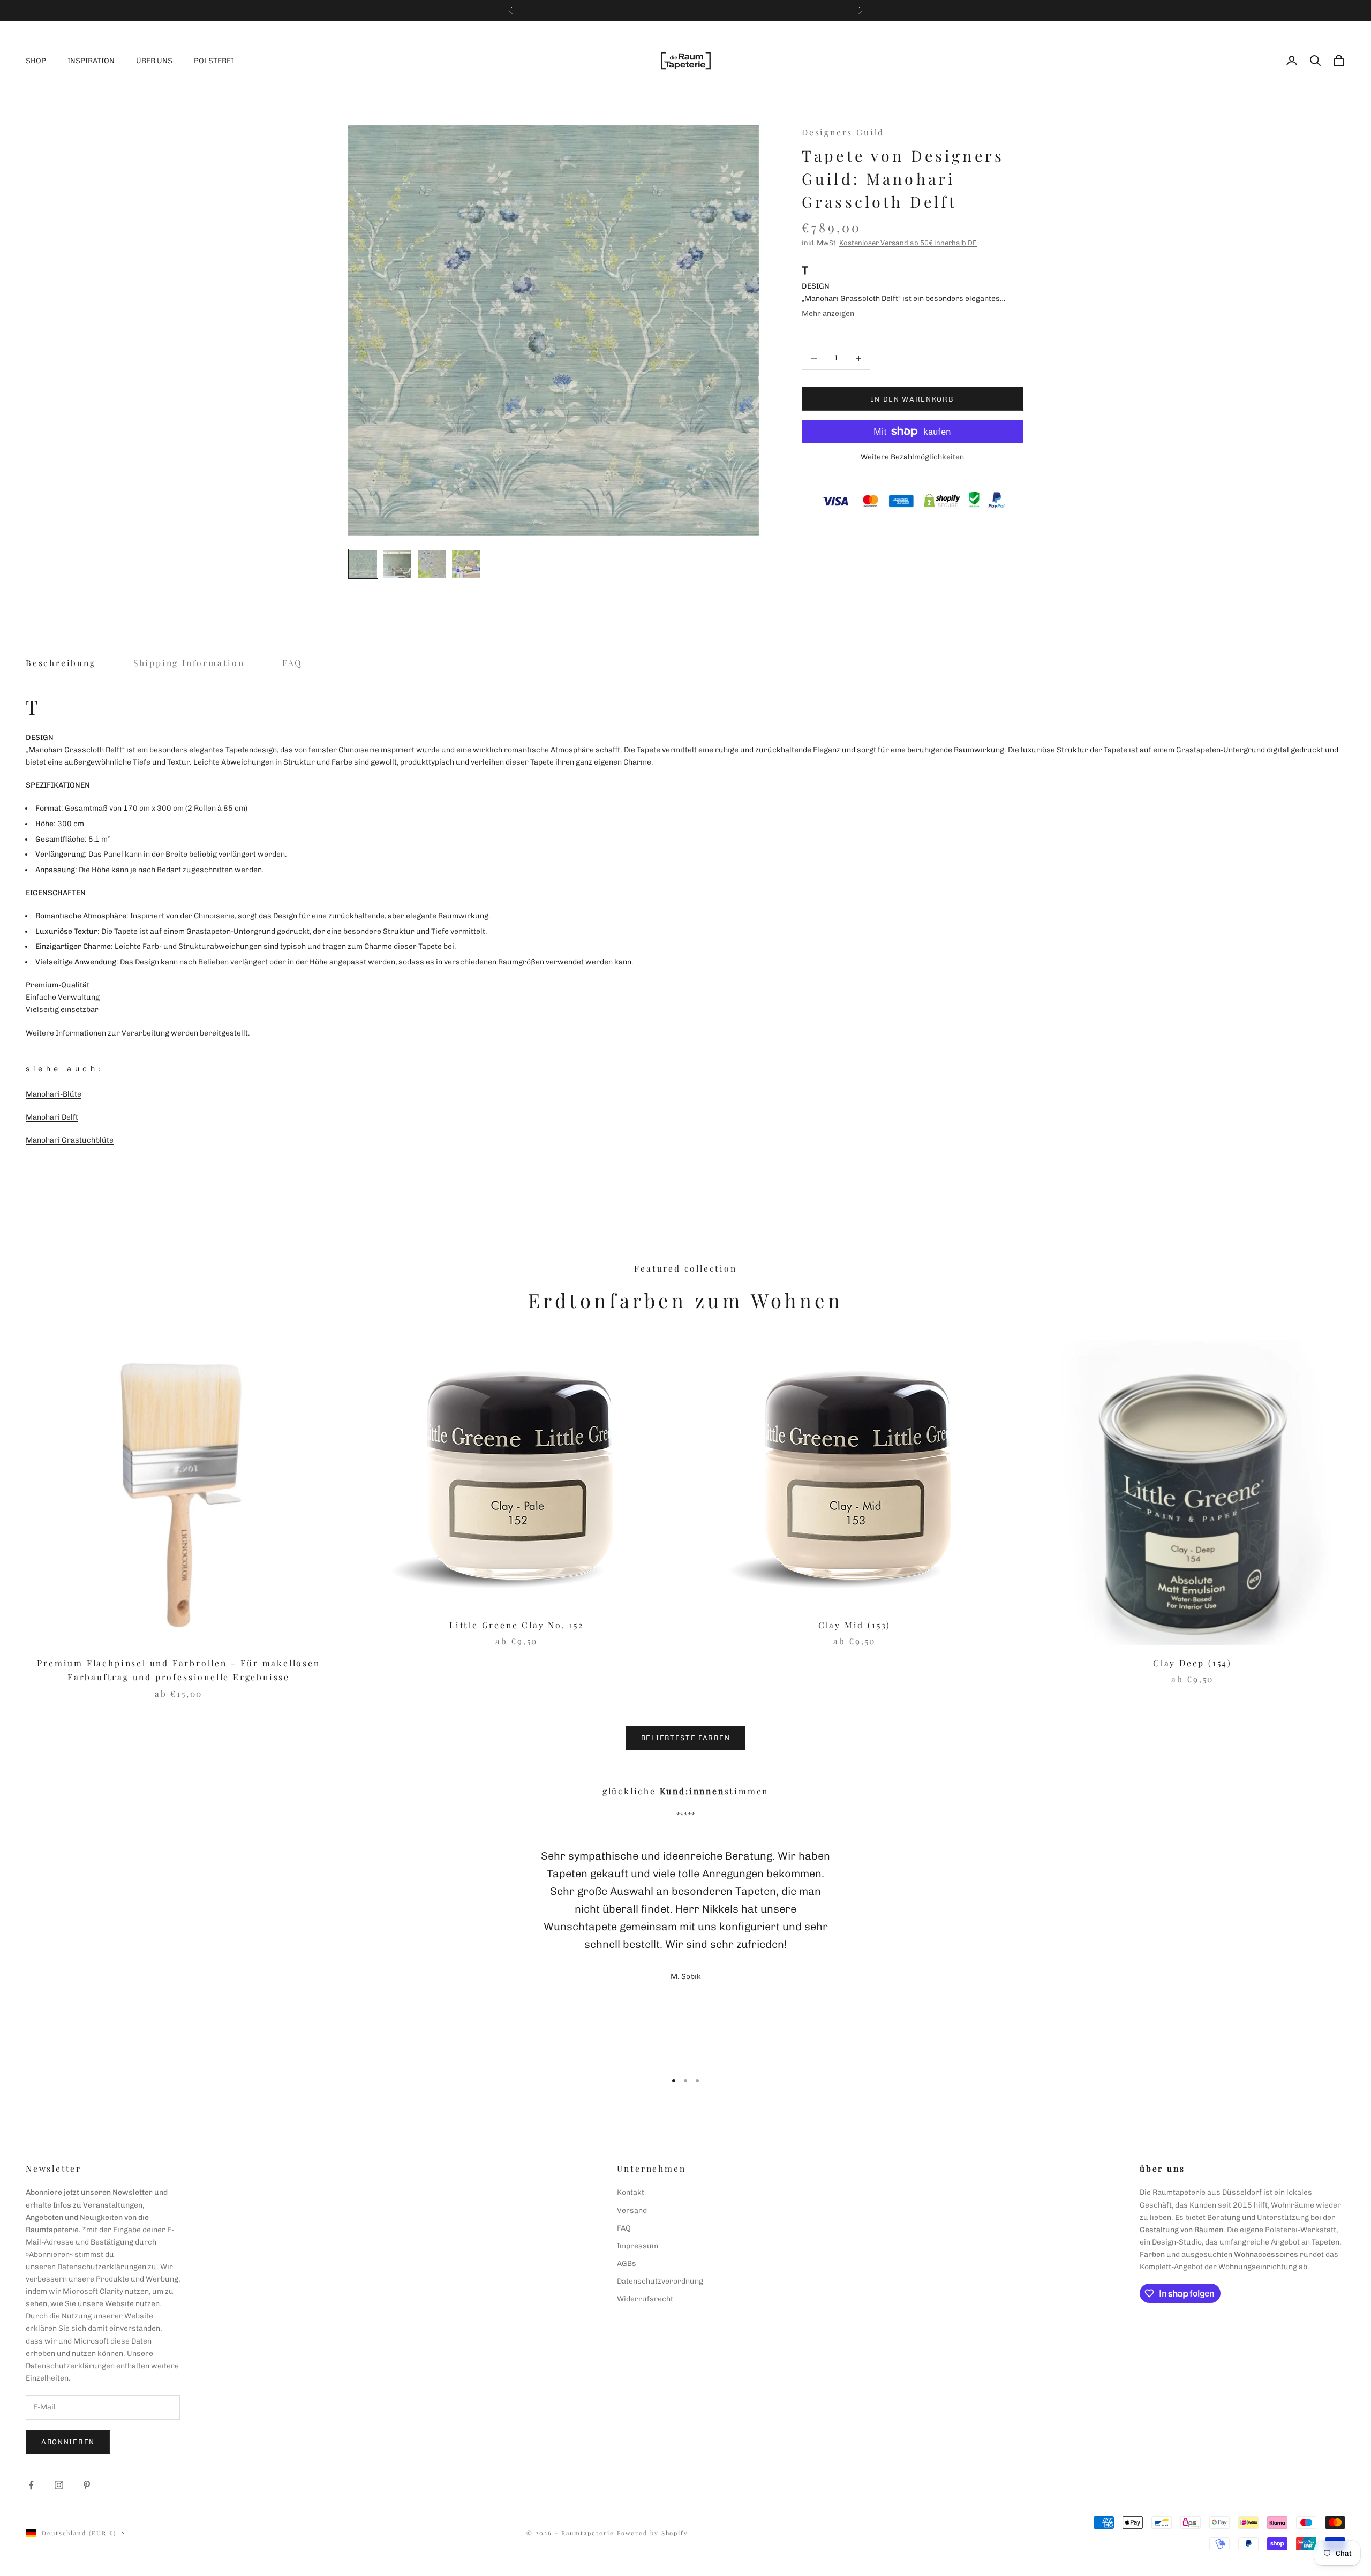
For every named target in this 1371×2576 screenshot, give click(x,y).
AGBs (627, 2264)
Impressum (638, 2246)
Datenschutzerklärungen (102, 2267)
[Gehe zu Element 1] (363, 564)
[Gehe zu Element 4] (466, 564)
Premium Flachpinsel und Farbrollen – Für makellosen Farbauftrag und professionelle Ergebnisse (178, 1670)
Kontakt (631, 2192)
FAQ (624, 2228)
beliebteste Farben (685, 1738)
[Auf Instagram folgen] (59, 2485)
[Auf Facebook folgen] (31, 2485)
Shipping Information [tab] (189, 663)
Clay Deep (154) (1192, 1663)
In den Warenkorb (912, 399)
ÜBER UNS (154, 61)
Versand (632, 2211)
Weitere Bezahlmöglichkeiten (912, 457)
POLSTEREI (214, 61)
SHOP (36, 61)
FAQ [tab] (292, 663)
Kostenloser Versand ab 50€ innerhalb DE (908, 243)
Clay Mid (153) (854, 1625)
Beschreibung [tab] (61, 663)
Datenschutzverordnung (660, 2281)
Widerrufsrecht (645, 2299)
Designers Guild (843, 132)
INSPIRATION (91, 61)
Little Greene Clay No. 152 (517, 1625)
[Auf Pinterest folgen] (87, 2485)
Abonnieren (68, 2442)
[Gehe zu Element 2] (397, 564)
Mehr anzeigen (828, 313)
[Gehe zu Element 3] (432, 564)
